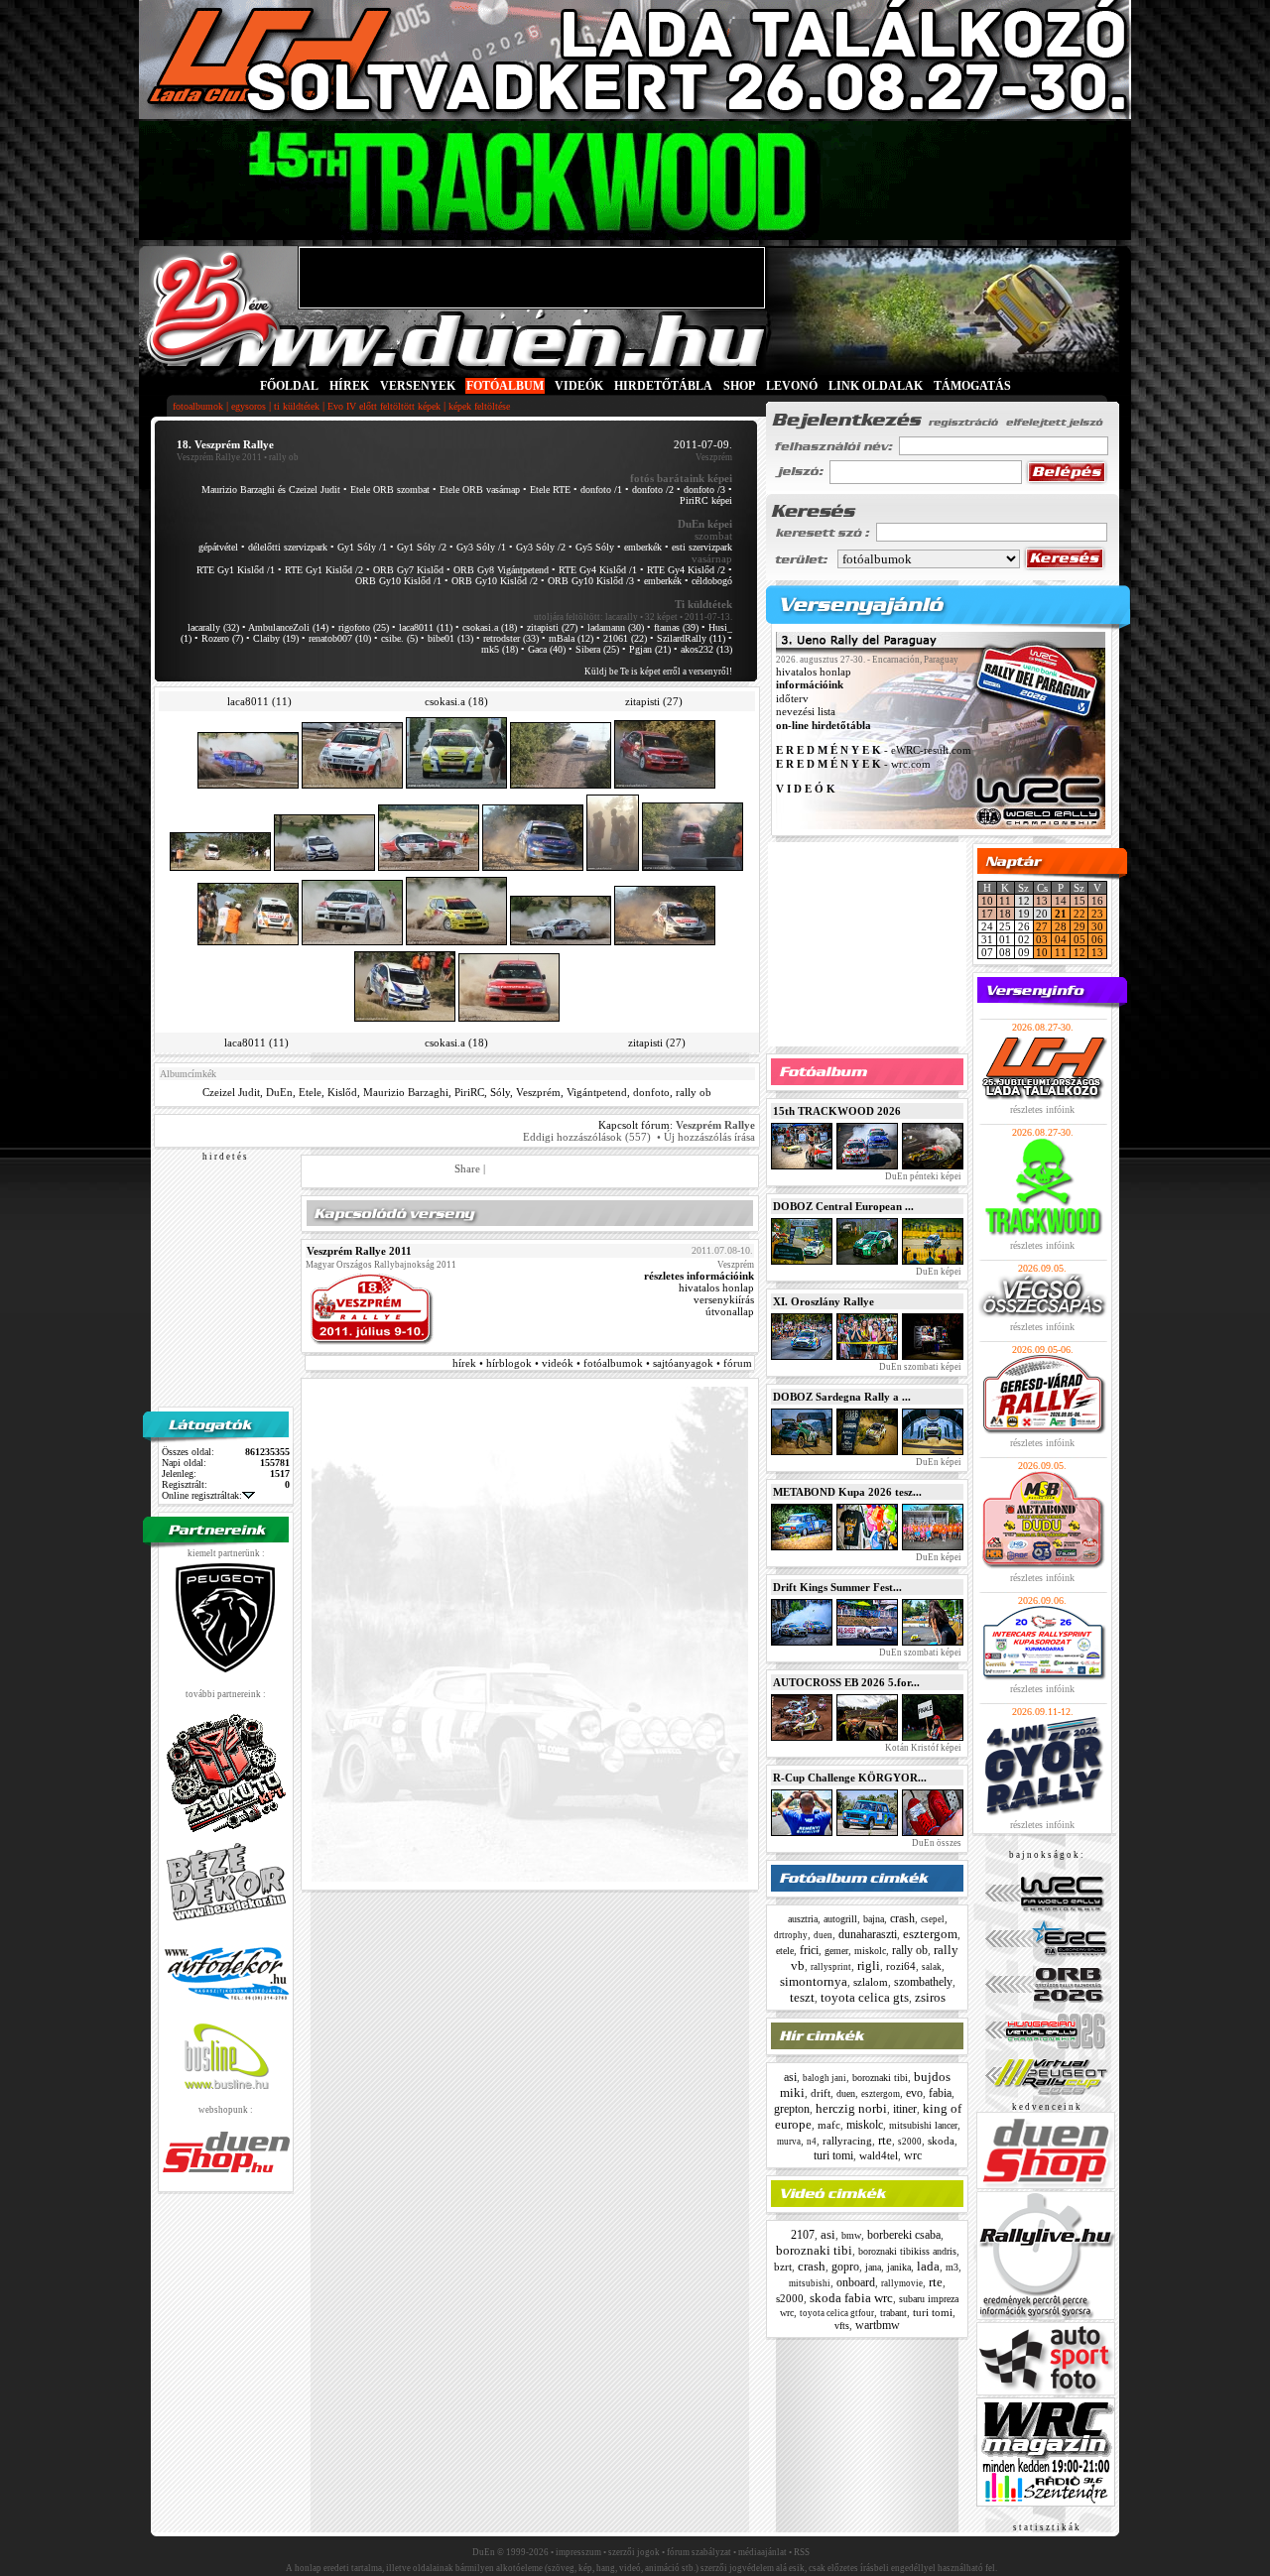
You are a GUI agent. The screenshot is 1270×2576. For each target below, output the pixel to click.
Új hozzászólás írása (709, 1137)
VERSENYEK (418, 386)
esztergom (930, 1934)
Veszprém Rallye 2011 (219, 457)
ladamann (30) (616, 627)
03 (1042, 939)
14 (1061, 901)
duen (823, 1935)
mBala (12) (571, 638)
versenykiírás (724, 1299)
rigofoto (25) (364, 627)
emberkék (643, 547)
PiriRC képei (706, 500)
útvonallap (730, 1311)
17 (987, 914)
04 (1061, 939)
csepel (933, 1919)
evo (914, 2093)
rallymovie (902, 2283)
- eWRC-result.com (874, 751)
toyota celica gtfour (837, 2313)
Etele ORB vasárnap (480, 490)
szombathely (923, 1982)
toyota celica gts (865, 1997)
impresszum (578, 2552)
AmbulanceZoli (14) (288, 627)
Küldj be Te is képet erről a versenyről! (658, 672)
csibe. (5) (399, 638)
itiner (905, 2109)
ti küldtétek (297, 406)
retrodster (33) (511, 638)
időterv (792, 698)
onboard (856, 2282)
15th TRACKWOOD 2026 (837, 1111)
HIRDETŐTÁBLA (663, 386)
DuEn (279, 1092)
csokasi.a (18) (490, 627)
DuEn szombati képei (919, 1367)
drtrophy (791, 1935)
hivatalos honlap (716, 1288)
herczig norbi (851, 2108)
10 (987, 901)
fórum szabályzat (699, 2552)
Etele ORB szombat (390, 490)
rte (885, 2140)
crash (902, 1918)
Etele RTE (550, 490)
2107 (803, 2235)
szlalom (871, 1982)
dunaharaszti (868, 1934)
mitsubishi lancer (923, 2125)
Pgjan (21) (650, 649)
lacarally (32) (213, 627)
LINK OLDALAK (876, 386)
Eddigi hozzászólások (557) (587, 1137)
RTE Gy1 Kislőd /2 (324, 570)
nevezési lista (806, 712)
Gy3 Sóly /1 (481, 547)
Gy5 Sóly (595, 547)
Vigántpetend (597, 1092)
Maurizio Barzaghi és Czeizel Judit (271, 490)
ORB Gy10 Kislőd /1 (398, 581)
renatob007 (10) (340, 638)
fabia (940, 2093)
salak (932, 1967)
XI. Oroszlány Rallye (824, 1301)
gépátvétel (218, 547)
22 (1079, 914)
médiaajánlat (762, 2552)
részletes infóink (1042, 1109)
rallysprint (831, 1967)
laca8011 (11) (426, 627)
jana (873, 2267)
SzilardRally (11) (691, 638)
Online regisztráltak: (202, 1495)
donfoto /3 (704, 490)
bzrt (783, 2267)
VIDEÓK (579, 386)
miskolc (870, 1951)
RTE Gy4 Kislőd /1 (598, 570)
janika (899, 2267)
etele (785, 1951)
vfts (842, 2326)
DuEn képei (938, 1272)
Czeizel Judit (231, 1092)
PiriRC (469, 1092)
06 (1097, 939)
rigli (869, 1965)
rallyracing (847, 2141)
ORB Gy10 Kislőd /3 (591, 581)
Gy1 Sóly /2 (422, 547)
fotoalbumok (198, 406)
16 (1097, 901)
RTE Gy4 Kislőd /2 (686, 570)
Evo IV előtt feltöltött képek (384, 406)
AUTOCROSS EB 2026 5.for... (846, 1682)
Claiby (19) (276, 638)
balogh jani (825, 2078)
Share (467, 1168)
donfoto (651, 1092)
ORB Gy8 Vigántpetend (501, 570)
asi (790, 2077)
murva (789, 2142)
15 (1079, 901)
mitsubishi (810, 2283)
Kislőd (342, 1092)
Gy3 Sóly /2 (541, 547)
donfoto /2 (653, 490)
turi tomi (833, 2155)
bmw (851, 2235)
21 (1061, 914)
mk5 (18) (500, 649)
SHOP (739, 386)
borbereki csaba (904, 2235)
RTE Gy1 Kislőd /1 (236, 570)
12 (1079, 952)
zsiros (930, 1997)
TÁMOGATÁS (972, 386)
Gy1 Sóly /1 (362, 547)
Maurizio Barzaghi (406, 1092)
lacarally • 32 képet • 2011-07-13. (669, 617)
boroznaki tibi (880, 2078)
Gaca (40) (547, 649)
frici (809, 1950)
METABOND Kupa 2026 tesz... (847, 1492)
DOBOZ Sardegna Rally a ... (842, 1397)
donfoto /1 (601, 490)
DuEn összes (936, 1843)
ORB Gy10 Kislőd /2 (495, 581)
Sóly (500, 1092)
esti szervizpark (702, 547)
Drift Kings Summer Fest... (837, 1587)
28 (1061, 926)
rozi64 (901, 1966)
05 (1079, 939)
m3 (952, 2267)
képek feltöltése (479, 406)
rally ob (694, 1092)
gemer (836, 1951)
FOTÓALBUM (505, 386)
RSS (802, 2552)
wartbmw (878, 2325)
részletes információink (699, 1276)
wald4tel (879, 2155)
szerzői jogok (634, 2552)
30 (1097, 926)
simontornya (814, 1981)
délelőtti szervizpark (288, 547)
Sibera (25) (597, 649)
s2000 (910, 2142)
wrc (913, 2155)
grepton (792, 2109)
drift (821, 2093)
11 (1005, 901)
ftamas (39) (676, 627)
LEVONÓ (793, 386)
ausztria (803, 1919)
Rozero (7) (222, 638)
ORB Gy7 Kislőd (408, 570)
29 (1079, 926)
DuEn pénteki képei (922, 1176)
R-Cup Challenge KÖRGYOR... (850, 1778)
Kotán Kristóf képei (922, 1748)
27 (1042, 926)
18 (1005, 914)
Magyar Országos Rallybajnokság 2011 (381, 1265)
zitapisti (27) (552, 627)
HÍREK (349, 386)
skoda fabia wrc (851, 2298)
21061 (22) (625, 638)
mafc (829, 2125)
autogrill (840, 1919)
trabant (893, 2313)
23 (1097, 914)
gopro (845, 2267)
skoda (941, 2141)
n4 (812, 2142)
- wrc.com (853, 764)
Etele (310, 1092)
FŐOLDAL (289, 386)
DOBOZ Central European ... (843, 1206)
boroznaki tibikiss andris (907, 2251)
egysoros (249, 406)
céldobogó (712, 581)
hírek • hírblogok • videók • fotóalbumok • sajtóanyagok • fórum (602, 1363)
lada (928, 2266)
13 (1042, 901)
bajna (874, 1919)
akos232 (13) (706, 649)
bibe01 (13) (450, 638)
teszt (802, 1997)
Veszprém (538, 1092)
